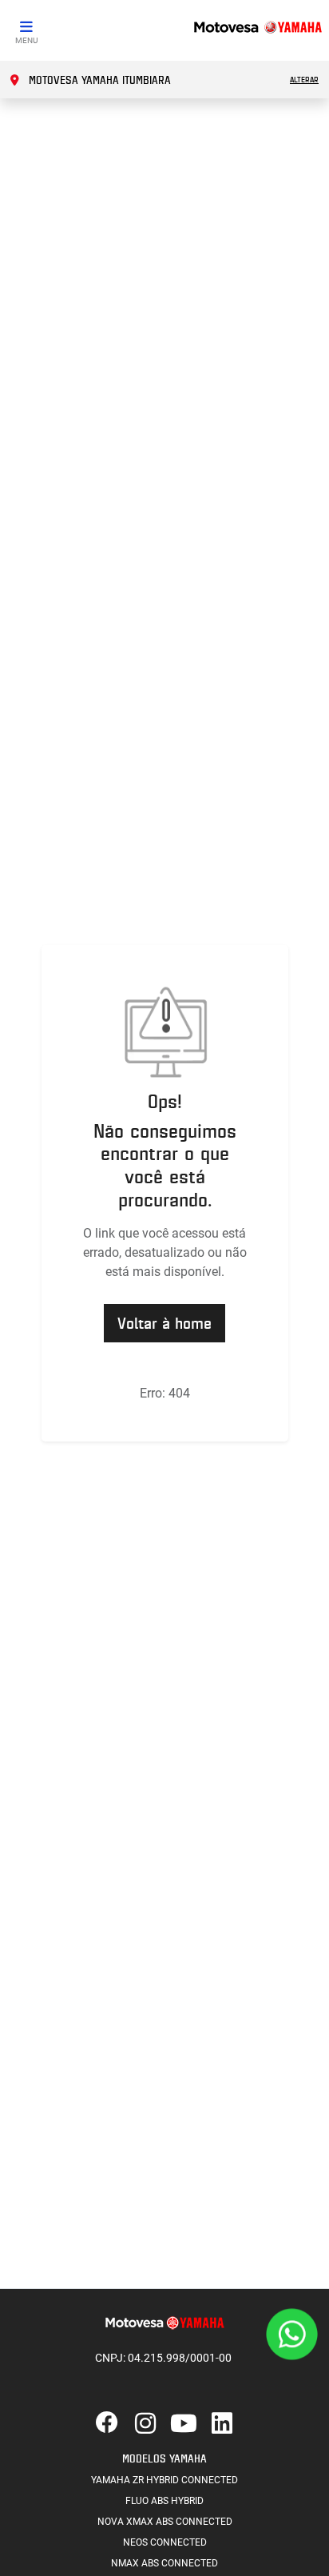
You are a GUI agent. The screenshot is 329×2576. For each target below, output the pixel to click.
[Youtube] (184, 2424)
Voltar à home (164, 1323)
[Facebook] (107, 2424)
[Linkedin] (222, 2424)
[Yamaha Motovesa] (257, 26)
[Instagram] (145, 2424)
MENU (26, 40)
